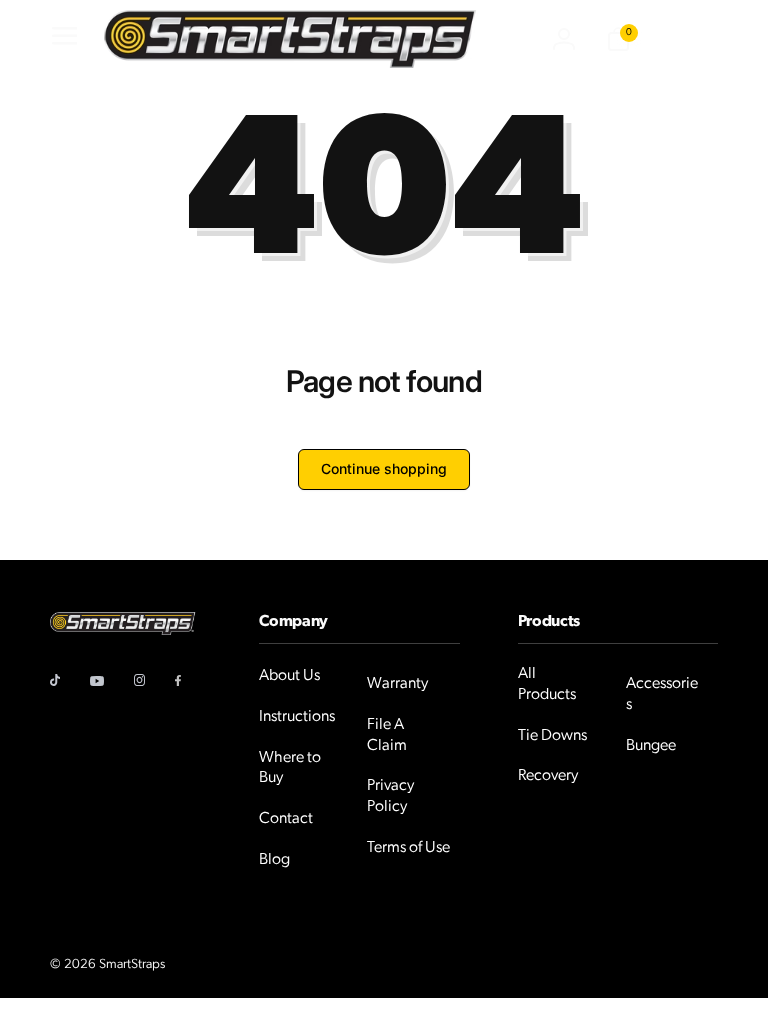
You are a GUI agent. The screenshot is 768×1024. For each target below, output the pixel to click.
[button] (62, 39)
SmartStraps (132, 964)
